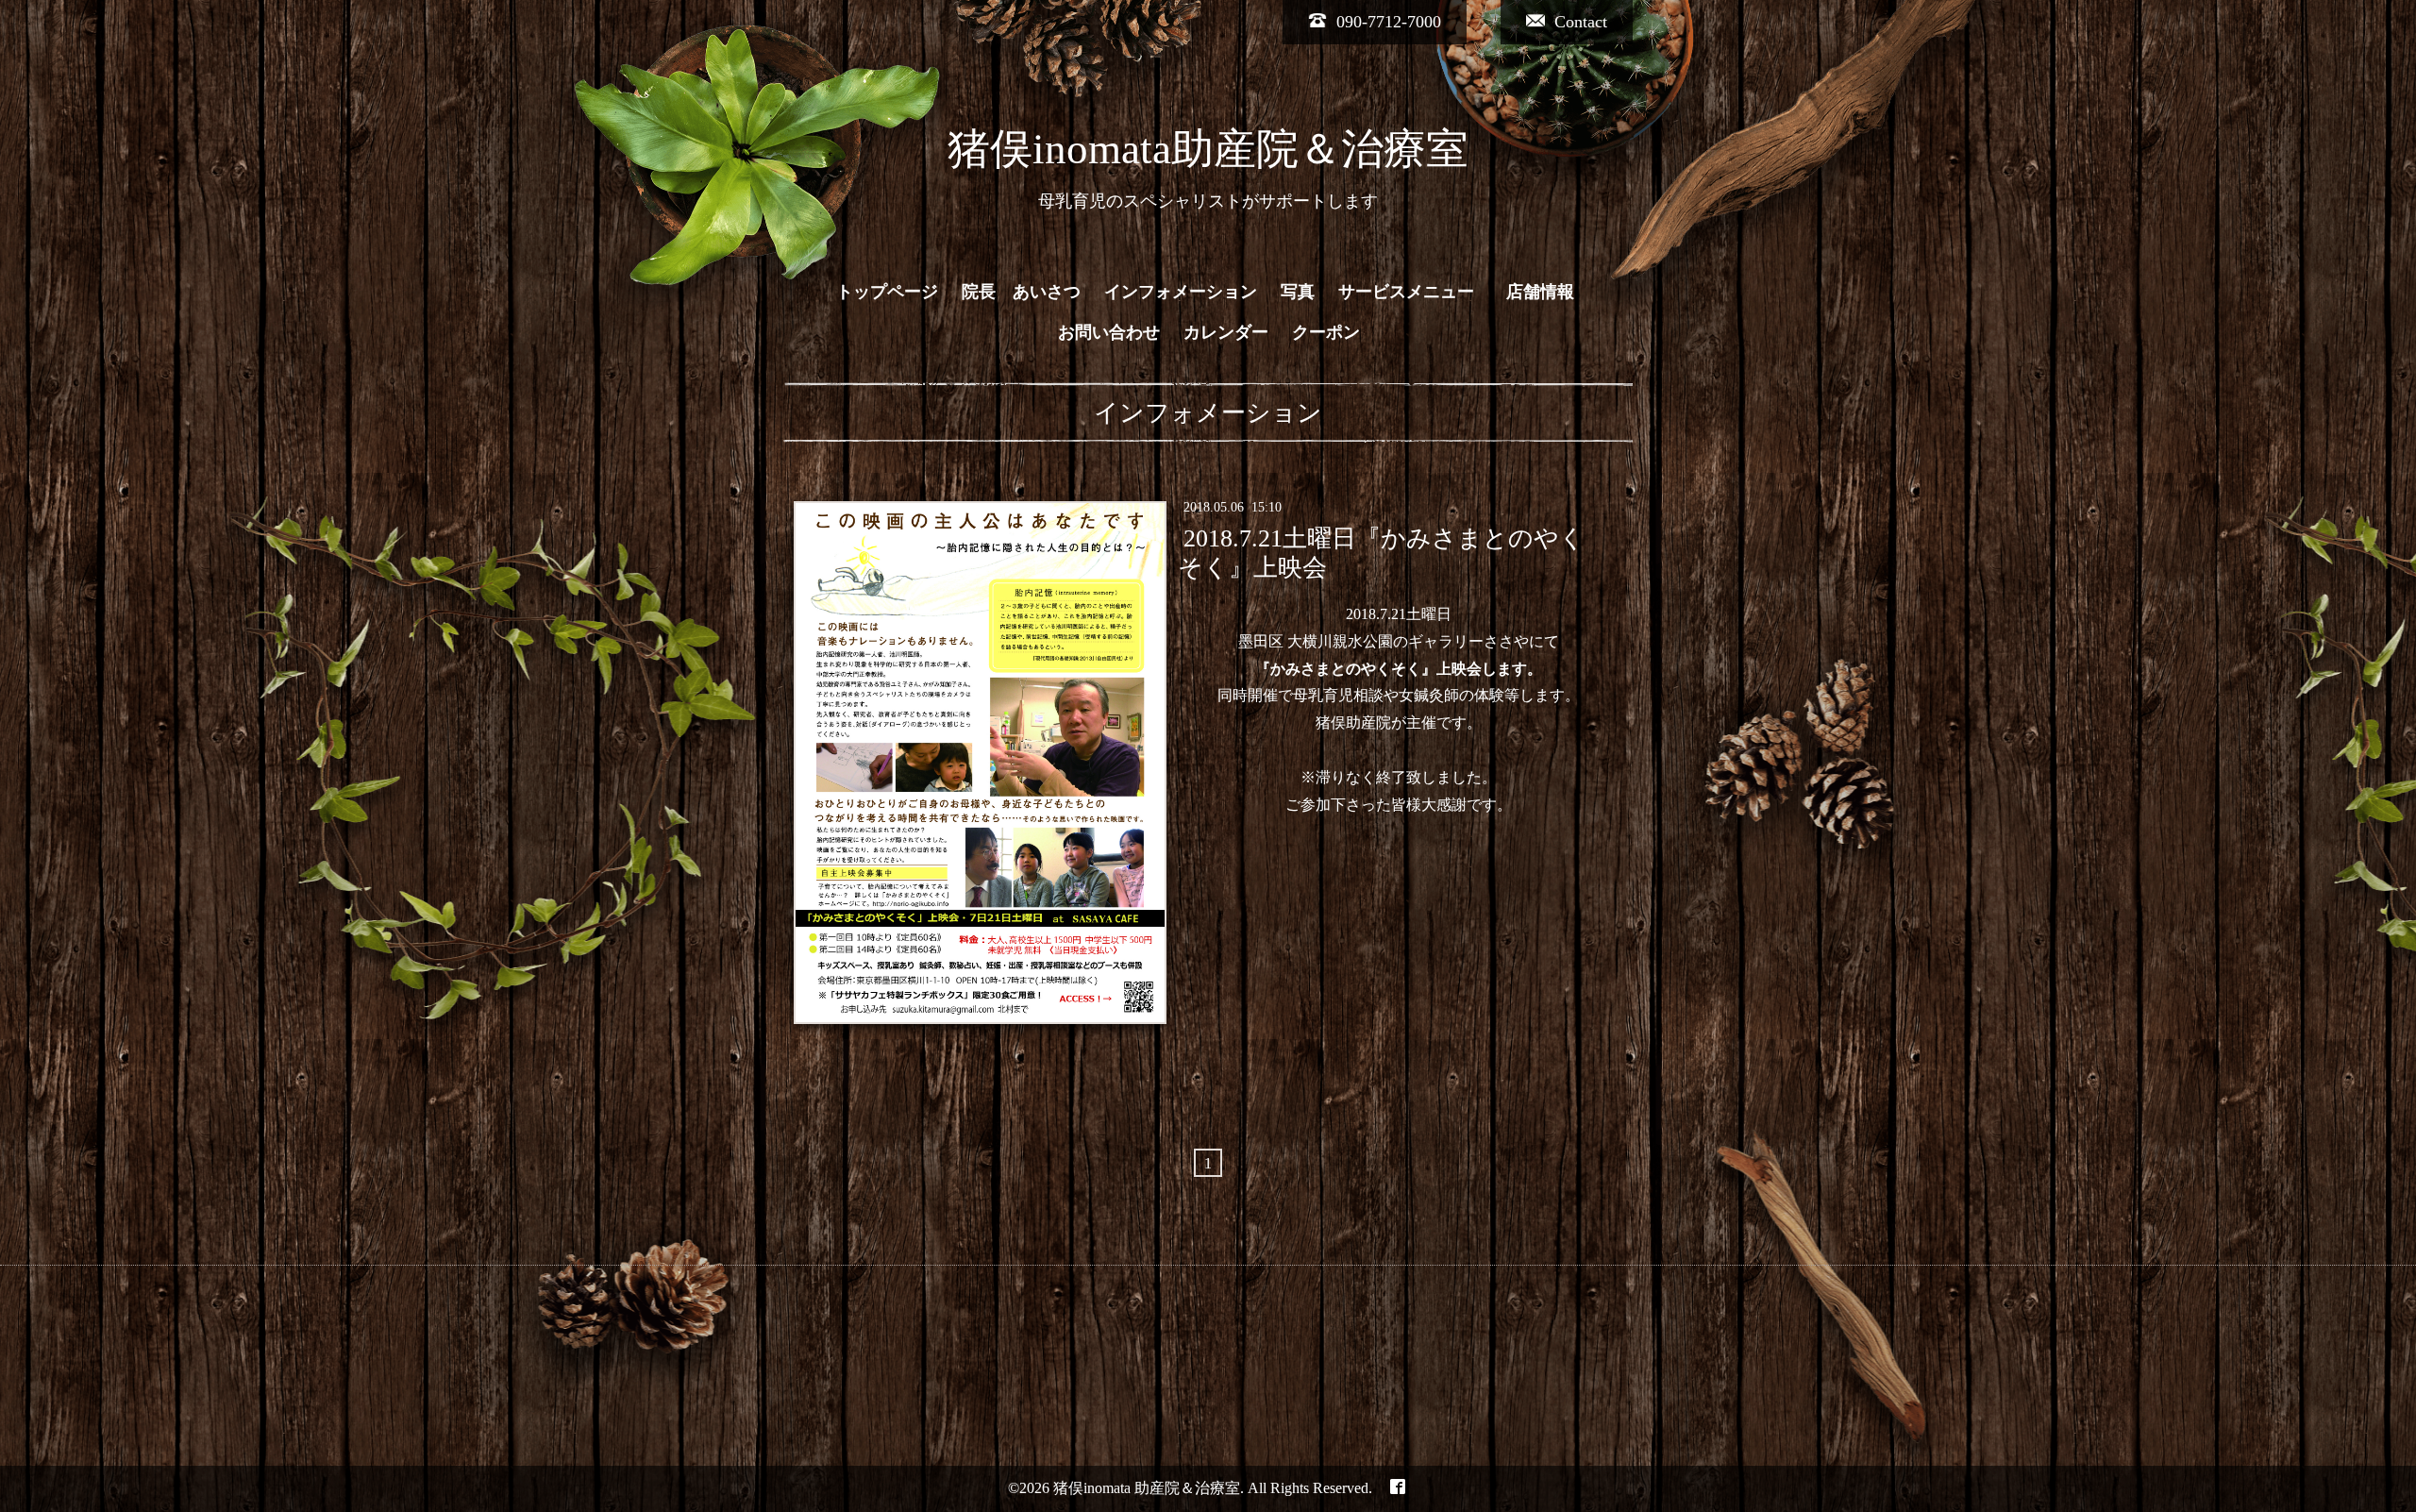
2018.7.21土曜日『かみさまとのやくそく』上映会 (1381, 553)
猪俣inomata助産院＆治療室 (1208, 149)
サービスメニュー (1406, 292)
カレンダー (1226, 332)
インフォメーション (1181, 292)
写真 (1298, 292)
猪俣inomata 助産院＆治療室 (1147, 1488)
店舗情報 (1549, 292)
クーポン (1326, 332)
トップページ (887, 292)
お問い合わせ (1109, 332)
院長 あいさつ (1021, 292)
